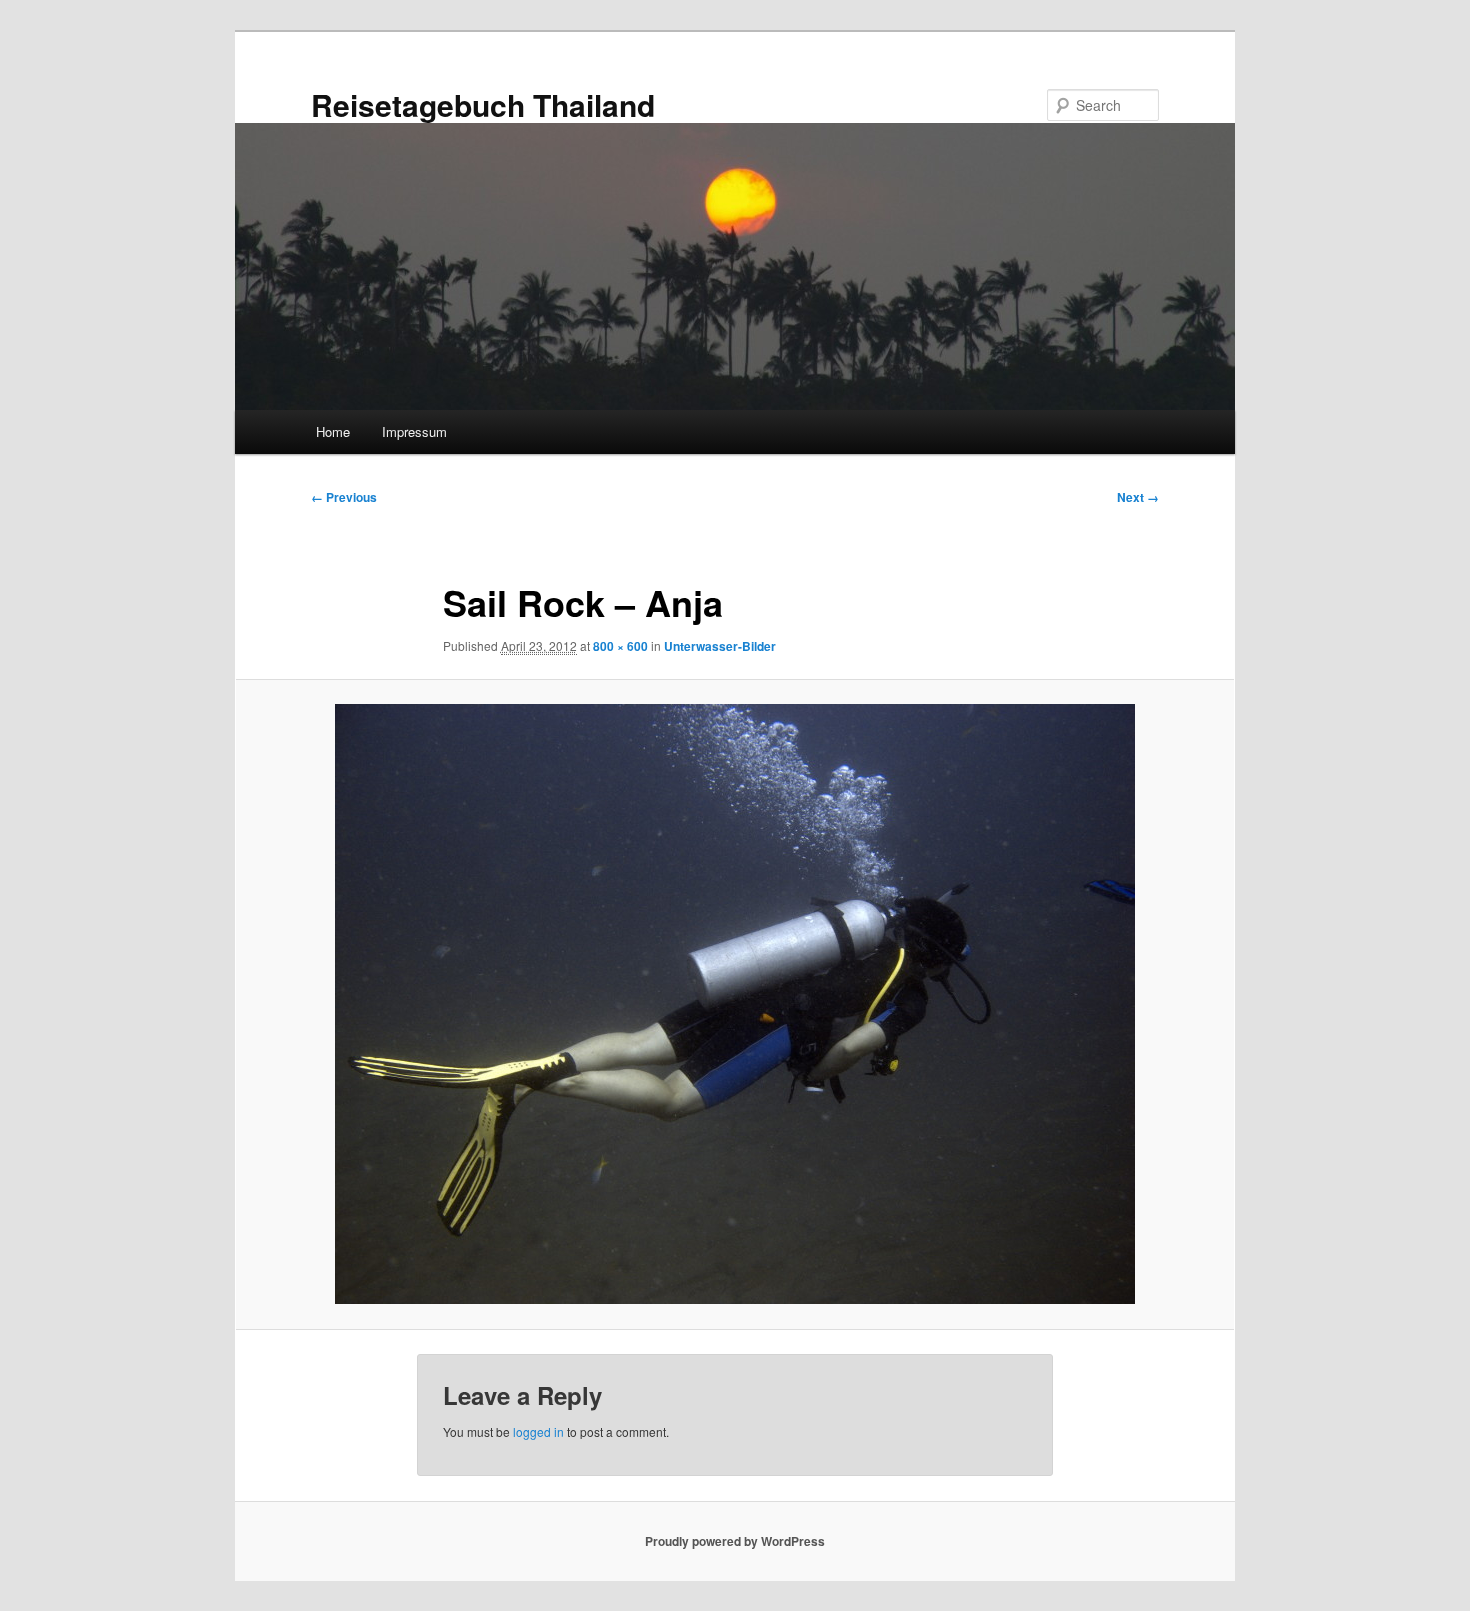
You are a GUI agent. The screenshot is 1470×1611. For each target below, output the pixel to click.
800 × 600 (620, 646)
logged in (538, 1431)
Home (333, 431)
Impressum (414, 431)
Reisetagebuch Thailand (483, 104)
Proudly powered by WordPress (735, 1541)
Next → (1138, 497)
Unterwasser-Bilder (720, 646)
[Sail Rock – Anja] (735, 1004)
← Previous (344, 497)
